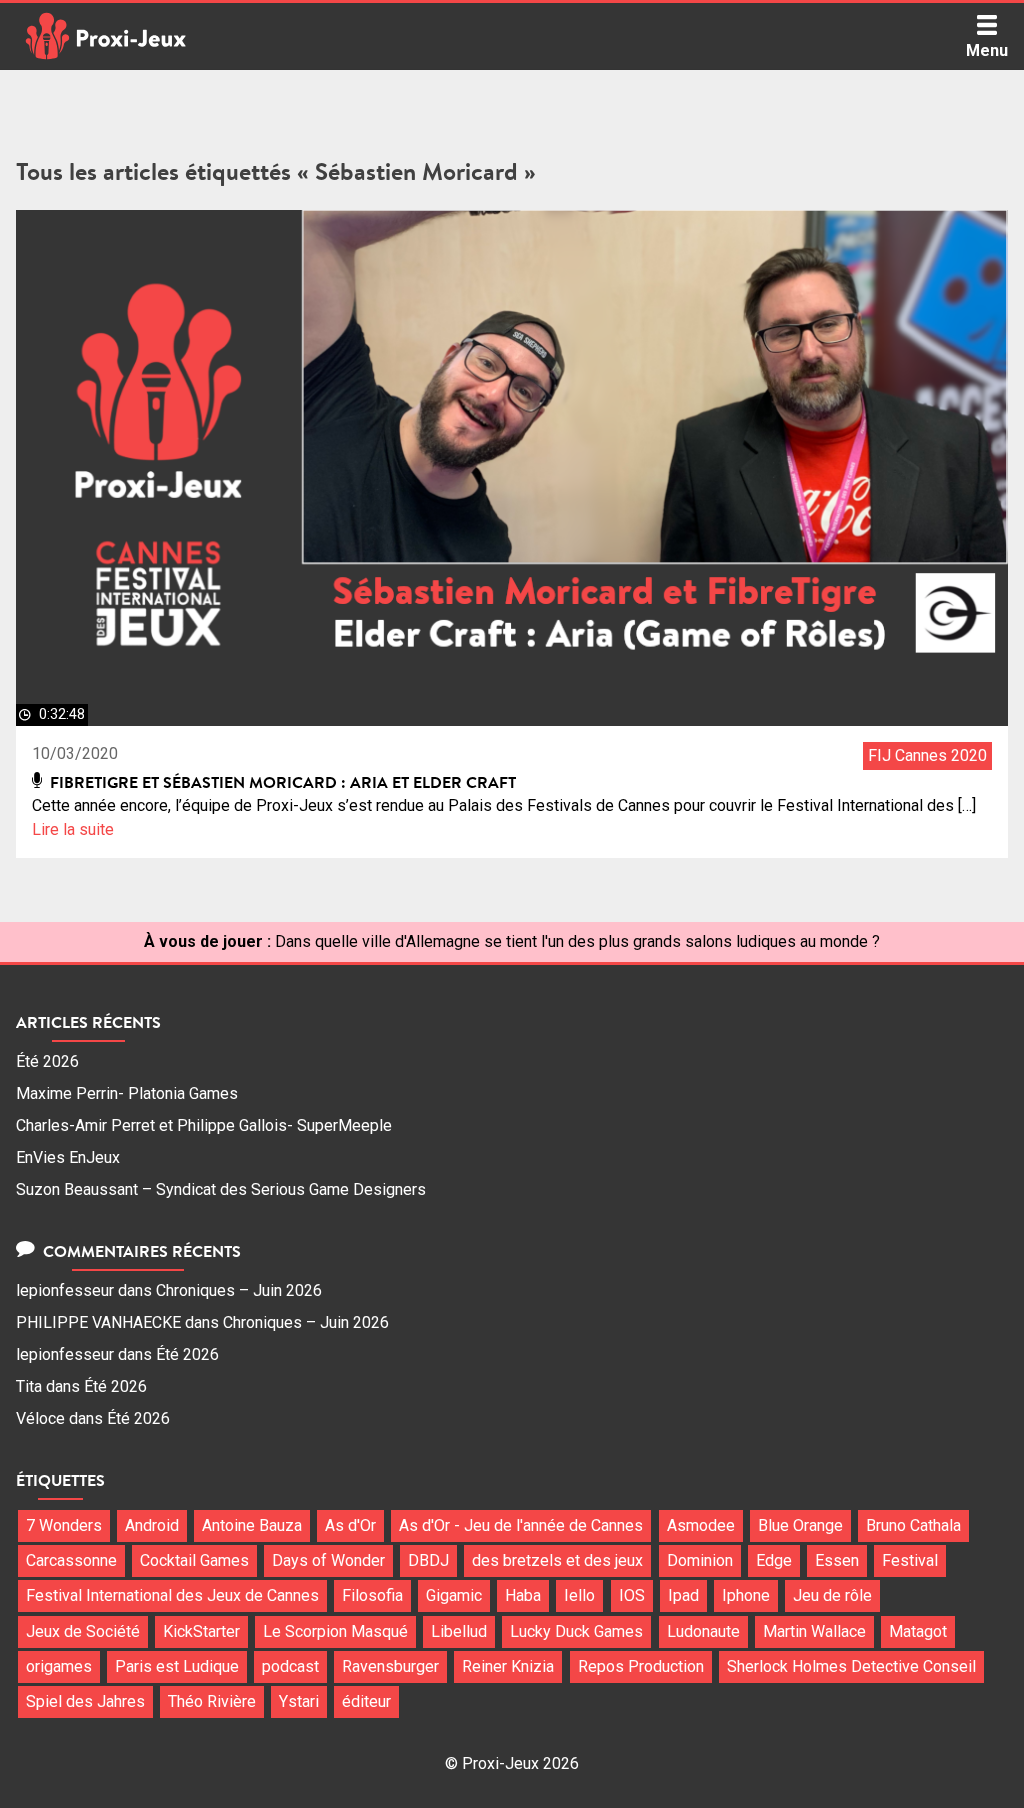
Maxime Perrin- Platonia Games (127, 1093)
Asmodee (701, 1525)
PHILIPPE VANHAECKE (98, 1322)
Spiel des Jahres (85, 1701)
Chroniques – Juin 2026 (239, 1290)
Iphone (746, 1595)
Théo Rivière (212, 1701)
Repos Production (641, 1666)
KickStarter (201, 1631)
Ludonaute (703, 1631)
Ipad (683, 1595)
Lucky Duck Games (576, 1631)
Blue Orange (800, 1525)
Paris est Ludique (177, 1666)
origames (59, 1666)
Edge (774, 1560)
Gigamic (454, 1595)
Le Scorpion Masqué (335, 1631)
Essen (837, 1560)
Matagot (918, 1631)
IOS (632, 1595)
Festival (910, 1560)
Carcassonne (71, 1560)
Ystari (299, 1701)
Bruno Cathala (913, 1525)
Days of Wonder (328, 1560)
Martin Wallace (814, 1631)
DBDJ (428, 1560)
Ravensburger (390, 1666)
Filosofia (372, 1595)
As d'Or (350, 1525)
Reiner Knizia (508, 1666)
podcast (290, 1666)
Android (152, 1525)
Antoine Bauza (252, 1525)
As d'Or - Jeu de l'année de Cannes (521, 1525)
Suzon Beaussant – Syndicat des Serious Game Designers (221, 1189)
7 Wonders (64, 1525)
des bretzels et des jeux (557, 1560)
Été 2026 (47, 1061)
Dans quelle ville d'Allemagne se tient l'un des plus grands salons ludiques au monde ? (577, 941)
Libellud (459, 1631)
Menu (987, 50)
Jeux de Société (83, 1631)
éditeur (366, 1701)
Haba (523, 1595)
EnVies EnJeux (68, 1157)
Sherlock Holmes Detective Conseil (851, 1666)
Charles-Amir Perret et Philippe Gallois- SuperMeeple (204, 1125)
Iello (579, 1595)
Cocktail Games (194, 1560)
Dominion (700, 1560)
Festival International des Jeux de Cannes (172, 1595)
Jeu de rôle (832, 1595)
